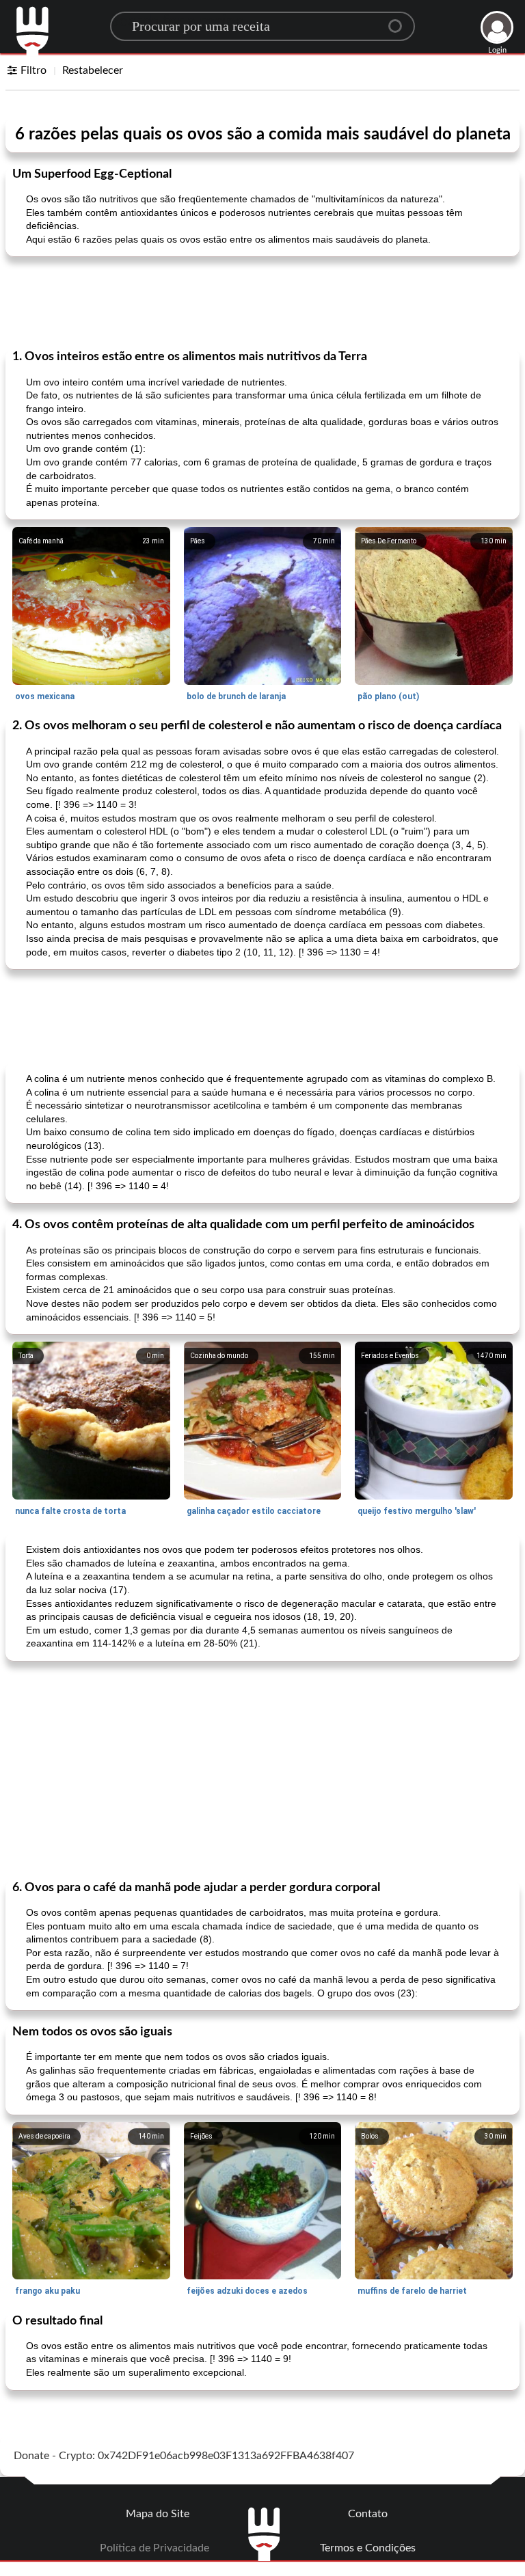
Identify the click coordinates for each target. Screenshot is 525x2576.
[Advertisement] (262, 301)
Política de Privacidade (154, 2548)
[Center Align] (400, 21)
